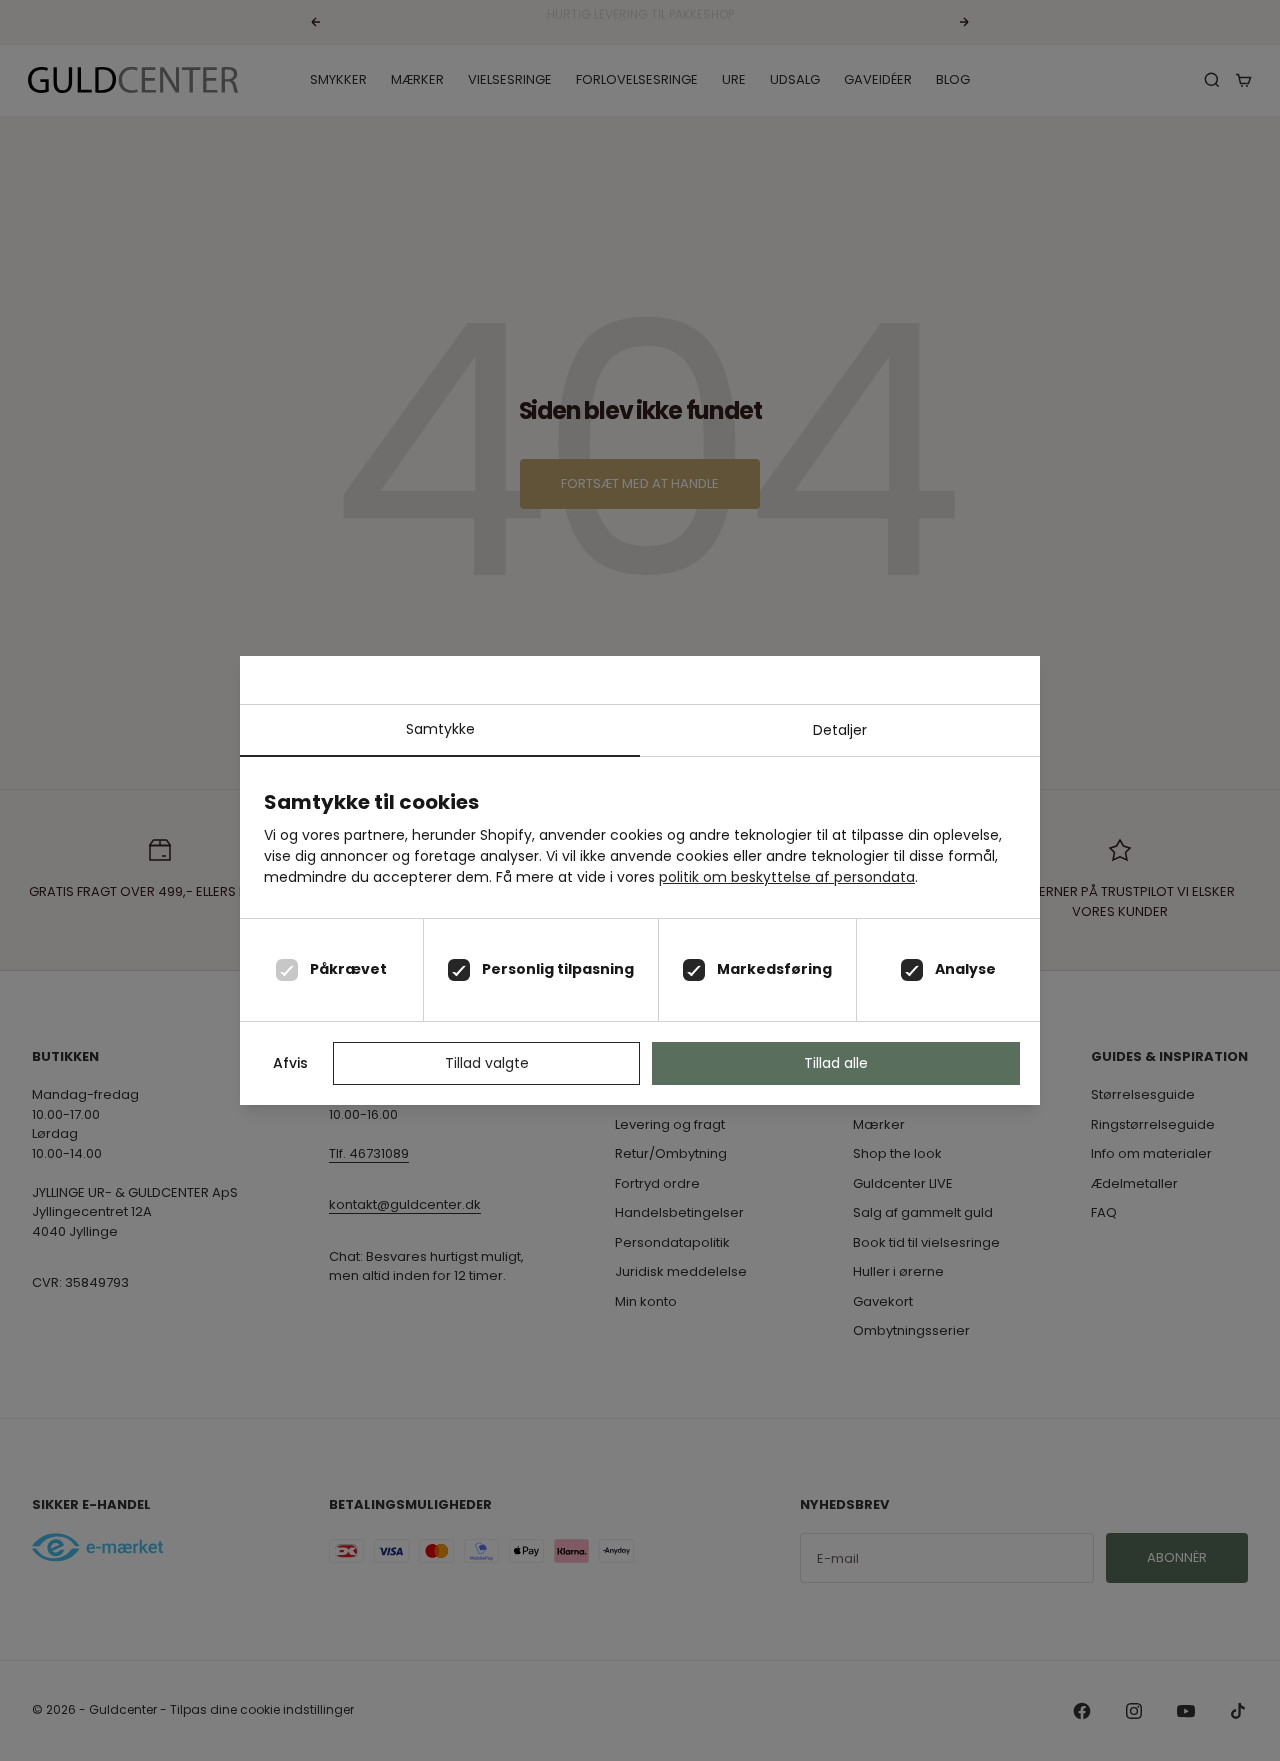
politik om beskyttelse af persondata (787, 877)
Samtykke (440, 729)
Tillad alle (836, 1063)
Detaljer (840, 730)
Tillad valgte (487, 1063)
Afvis (290, 1063)
